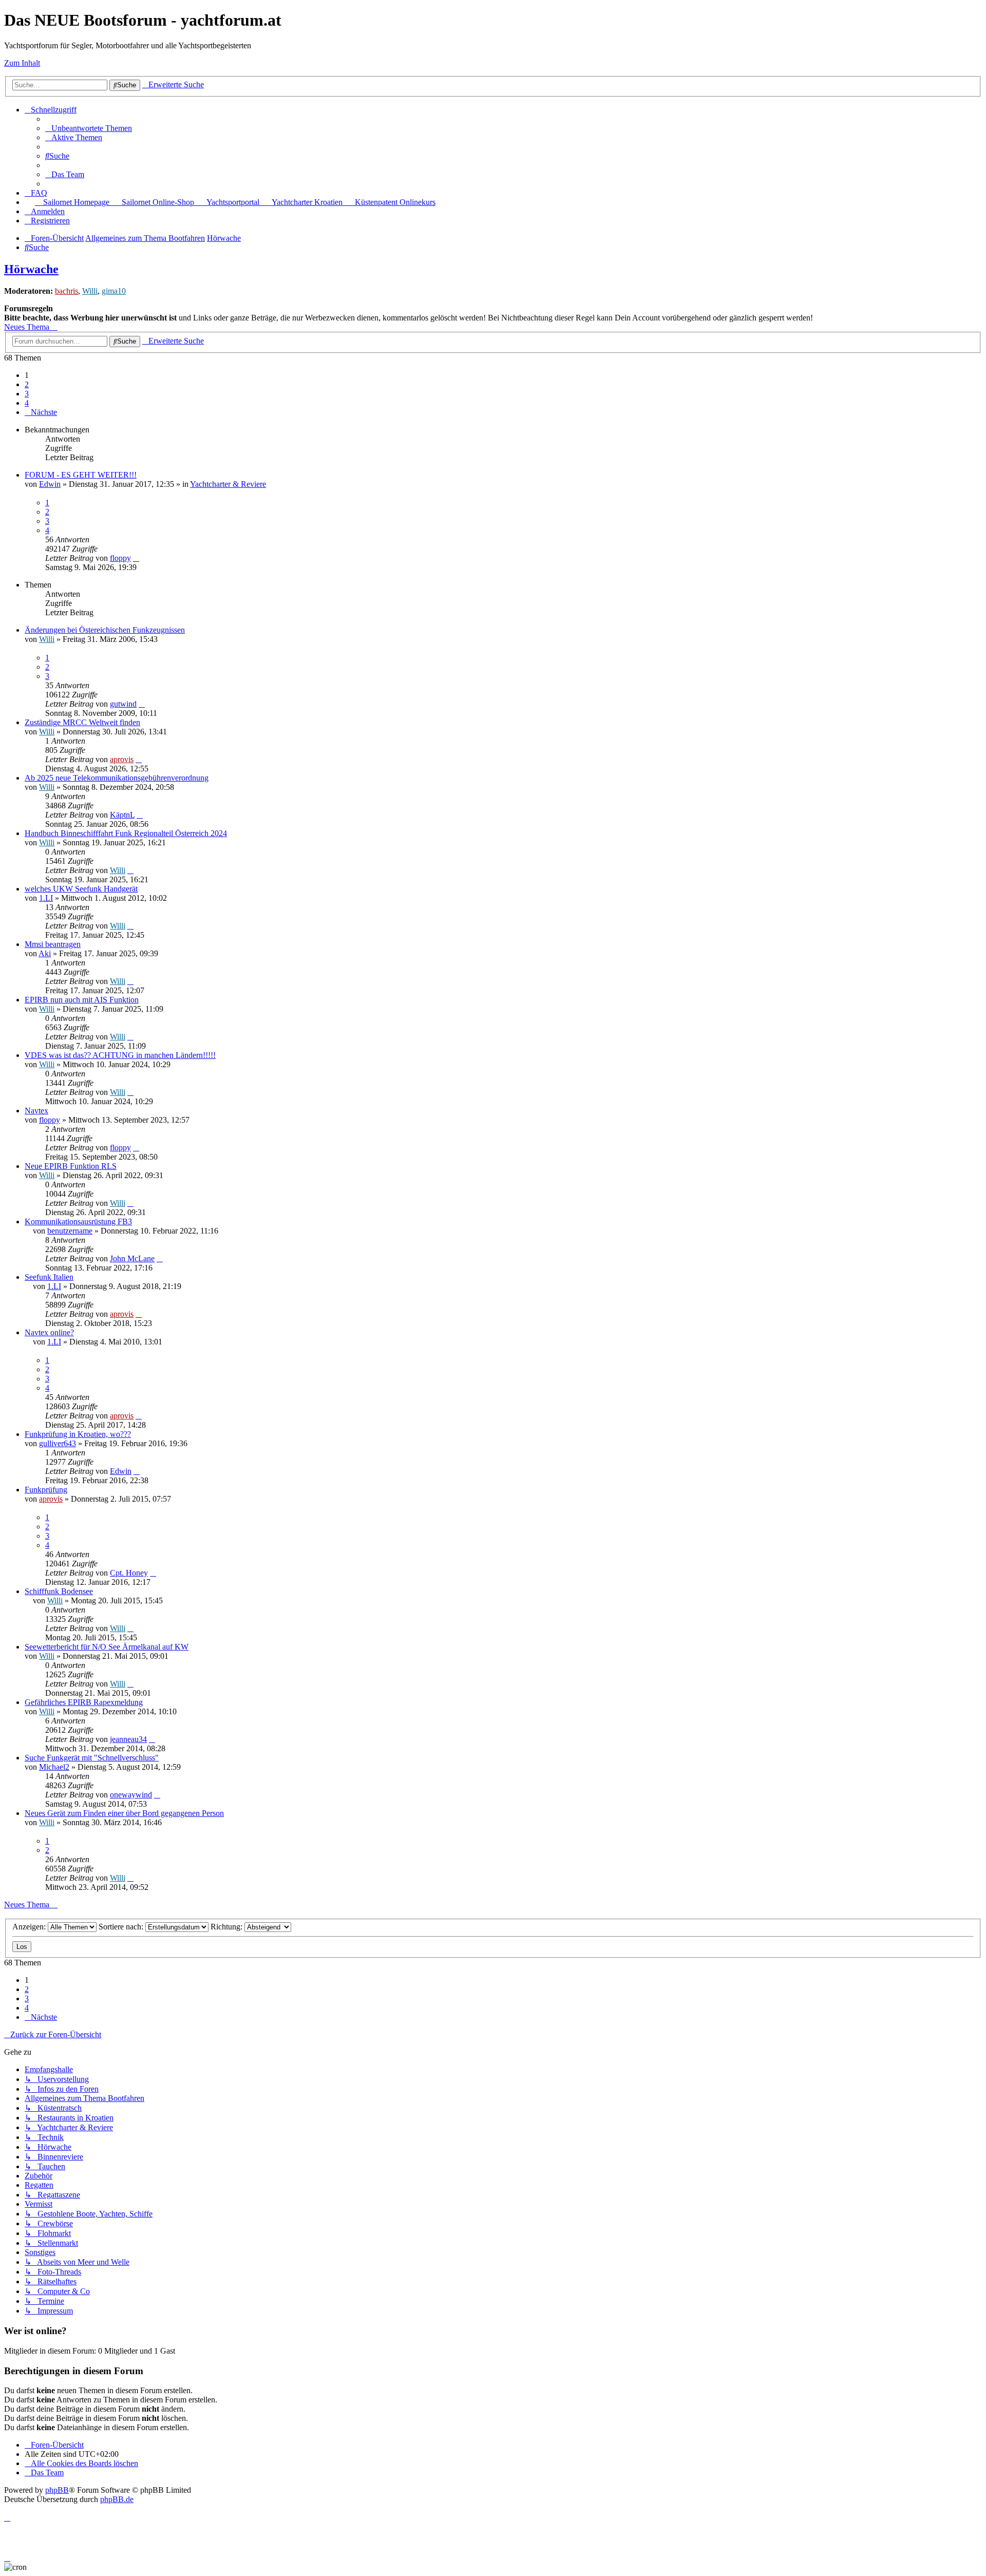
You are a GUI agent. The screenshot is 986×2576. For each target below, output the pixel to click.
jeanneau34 (128, 1739)
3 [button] (27, 394)
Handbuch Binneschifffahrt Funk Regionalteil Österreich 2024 (126, 833)
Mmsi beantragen (53, 944)
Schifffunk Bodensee (59, 1591)
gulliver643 (58, 1443)
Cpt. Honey (129, 1573)
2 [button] (27, 384)
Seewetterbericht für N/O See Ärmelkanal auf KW (107, 1647)
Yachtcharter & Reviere (228, 484)
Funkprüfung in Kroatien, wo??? (78, 1434)
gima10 (114, 291)
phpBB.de (117, 2499)
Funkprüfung (46, 1490)
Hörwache (31, 269)
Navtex (36, 1111)
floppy (120, 558)
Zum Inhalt (22, 63)
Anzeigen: (30, 1927)
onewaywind (131, 1795)
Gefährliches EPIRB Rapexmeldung (84, 1702)
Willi (90, 291)
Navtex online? (49, 1332)
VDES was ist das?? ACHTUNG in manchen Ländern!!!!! (120, 1055)
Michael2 (54, 1767)
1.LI (46, 898)
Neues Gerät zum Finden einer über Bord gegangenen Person (124, 1813)
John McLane (132, 1258)
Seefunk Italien (49, 1277)
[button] (41, 412)
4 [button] (27, 403)
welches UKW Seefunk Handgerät (81, 889)
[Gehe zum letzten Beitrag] (136, 558)
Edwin (50, 484)
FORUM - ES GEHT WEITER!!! (81, 475)
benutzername (70, 1231)
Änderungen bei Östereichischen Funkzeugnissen (105, 630)
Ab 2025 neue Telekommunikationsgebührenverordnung (117, 778)
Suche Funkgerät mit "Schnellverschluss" (92, 1758)
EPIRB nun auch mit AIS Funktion (82, 1000)
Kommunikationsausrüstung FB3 (78, 1221)
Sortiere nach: (122, 1927)
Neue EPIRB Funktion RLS (71, 1166)
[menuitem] (89, 128)
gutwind (123, 704)
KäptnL (122, 815)
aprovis (122, 759)
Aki (45, 953)
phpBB (57, 2490)
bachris (67, 291)
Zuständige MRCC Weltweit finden (82, 722)
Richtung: (227, 1927)
